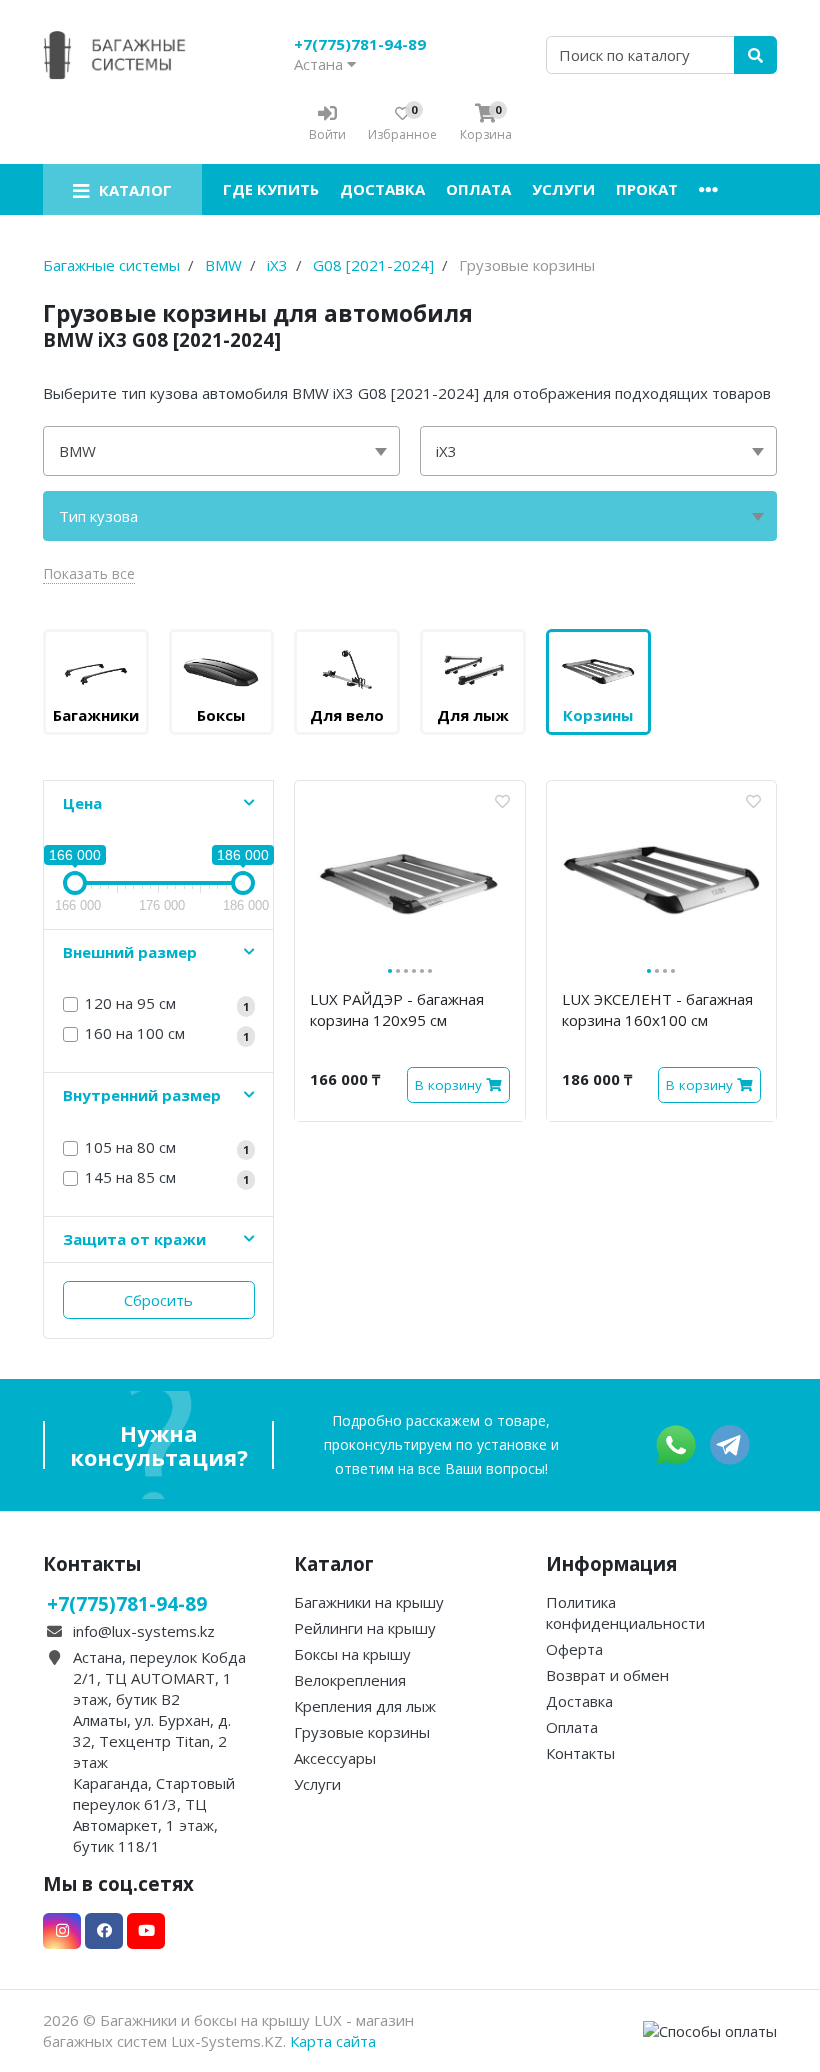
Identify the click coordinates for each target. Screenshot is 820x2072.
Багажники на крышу (369, 1602)
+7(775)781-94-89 (360, 44)
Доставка (382, 189)
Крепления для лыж (365, 1706)
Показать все (89, 573)
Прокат (647, 189)
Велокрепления (350, 1680)
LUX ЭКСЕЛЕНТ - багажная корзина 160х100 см (657, 1009)
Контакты (580, 1753)
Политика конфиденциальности (625, 1612)
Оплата (478, 189)
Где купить (271, 189)
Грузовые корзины (362, 1732)
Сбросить (158, 1300)
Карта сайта (333, 2041)
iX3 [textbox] (446, 451)
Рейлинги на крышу (365, 1628)
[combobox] (221, 451)
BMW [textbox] (77, 451)
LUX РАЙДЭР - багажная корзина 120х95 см (397, 1009)
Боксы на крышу (352, 1654)
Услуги (563, 189)
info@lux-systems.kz (144, 1631)
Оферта (574, 1649)
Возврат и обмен (607, 1675)
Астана (320, 64)
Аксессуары (335, 1758)
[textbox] (410, 516)
